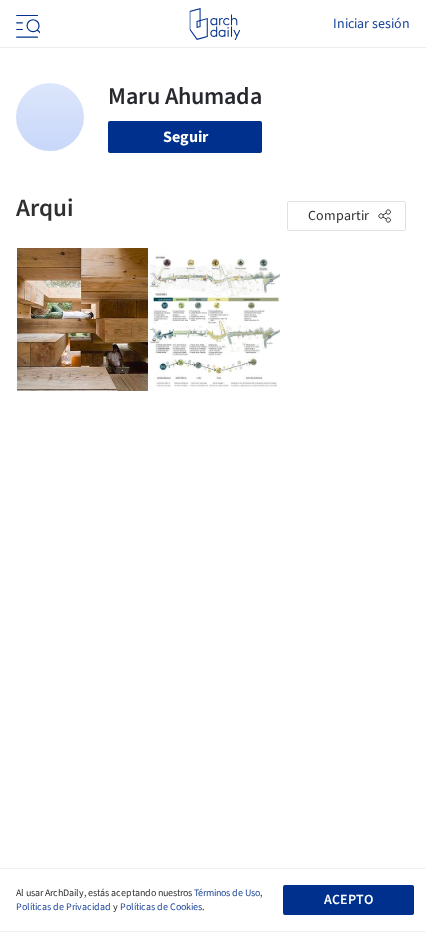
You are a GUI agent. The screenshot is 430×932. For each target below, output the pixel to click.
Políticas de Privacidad (63, 907)
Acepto (348, 900)
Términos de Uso (227, 893)
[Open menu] (26, 24)
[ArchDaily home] (214, 24)
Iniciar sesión (371, 24)
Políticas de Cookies (161, 907)
